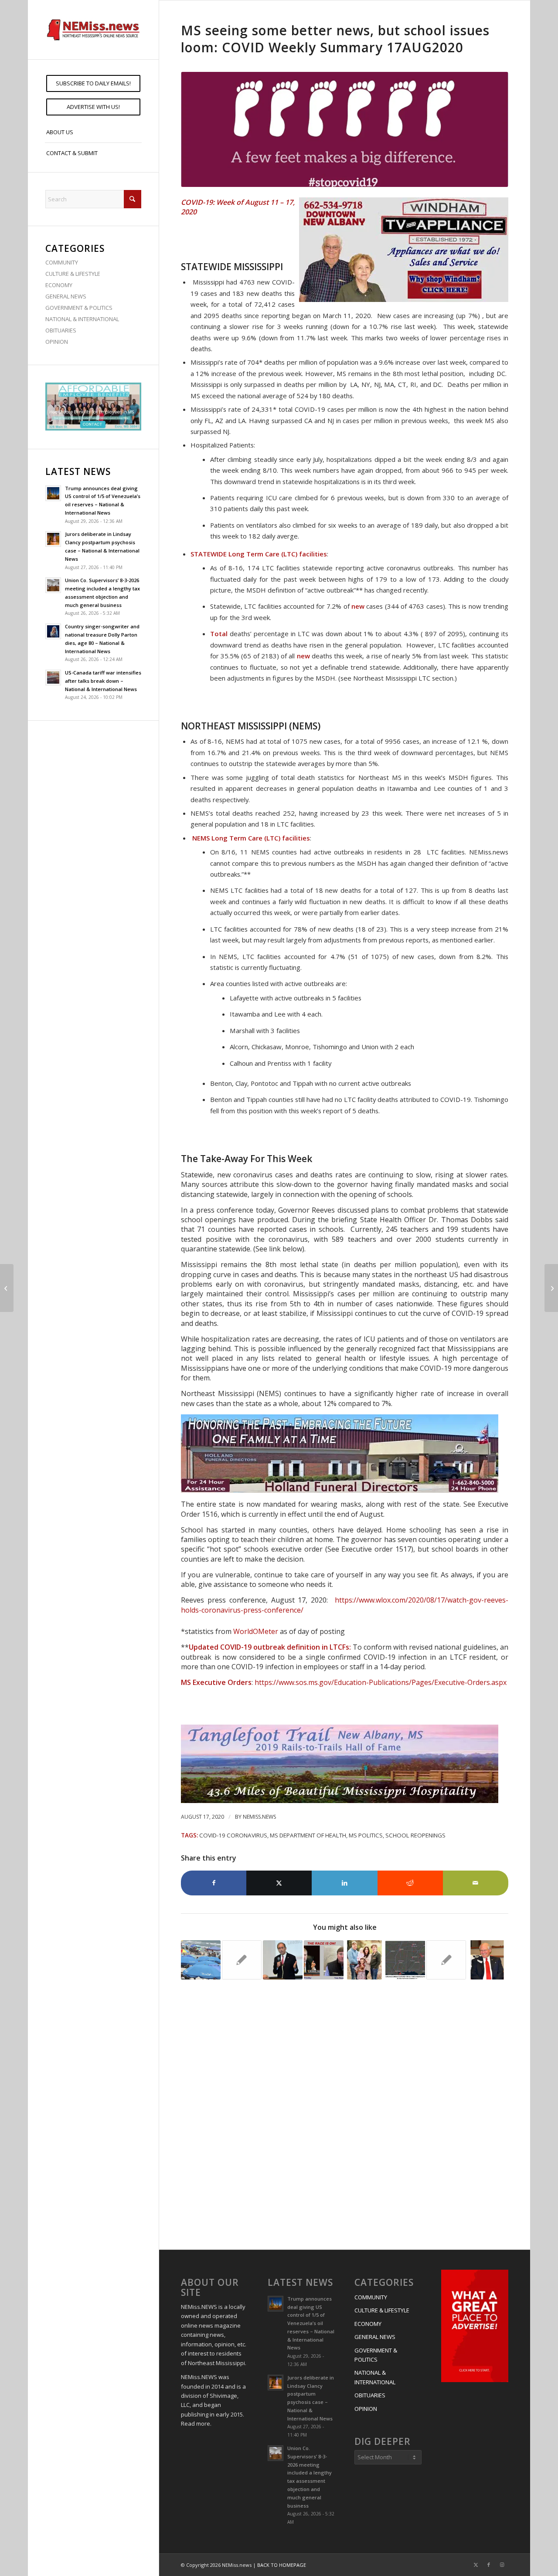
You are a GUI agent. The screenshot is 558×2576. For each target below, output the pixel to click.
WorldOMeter (256, 1631)
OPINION (57, 342)
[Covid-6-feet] (345, 130)
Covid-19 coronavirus (233, 1835)
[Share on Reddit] (410, 1883)
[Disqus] (345, 2116)
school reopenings (415, 1835)
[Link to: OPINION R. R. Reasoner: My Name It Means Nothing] (446, 1960)
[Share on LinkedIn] (344, 1883)
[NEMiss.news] (93, 30)
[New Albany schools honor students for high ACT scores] (7, 1288)
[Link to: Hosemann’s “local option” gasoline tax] (283, 1960)
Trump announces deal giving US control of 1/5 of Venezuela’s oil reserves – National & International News (311, 2323)
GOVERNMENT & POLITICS (79, 308)
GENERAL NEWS (66, 296)
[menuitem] (93, 83)
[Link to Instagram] (502, 2565)
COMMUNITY (62, 262)
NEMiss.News (259, 1817)
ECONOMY (59, 285)
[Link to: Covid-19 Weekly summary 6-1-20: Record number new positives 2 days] (201, 1960)
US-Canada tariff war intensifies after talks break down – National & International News (103, 681)
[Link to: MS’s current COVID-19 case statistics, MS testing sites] (405, 1960)
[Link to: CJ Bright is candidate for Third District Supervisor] (365, 1960)
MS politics (366, 1835)
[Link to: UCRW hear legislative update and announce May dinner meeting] (242, 1960)
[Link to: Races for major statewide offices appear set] (324, 1960)
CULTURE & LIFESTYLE (73, 274)
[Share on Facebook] (214, 1883)
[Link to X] (476, 2565)
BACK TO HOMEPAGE (282, 2565)
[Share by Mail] (476, 1883)
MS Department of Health (308, 1835)
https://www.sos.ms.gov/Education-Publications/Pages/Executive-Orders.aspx (381, 1682)
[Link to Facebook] (489, 2565)
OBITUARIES (61, 330)
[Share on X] (279, 1883)
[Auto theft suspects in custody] (551, 1288)
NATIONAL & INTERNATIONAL (82, 319)
